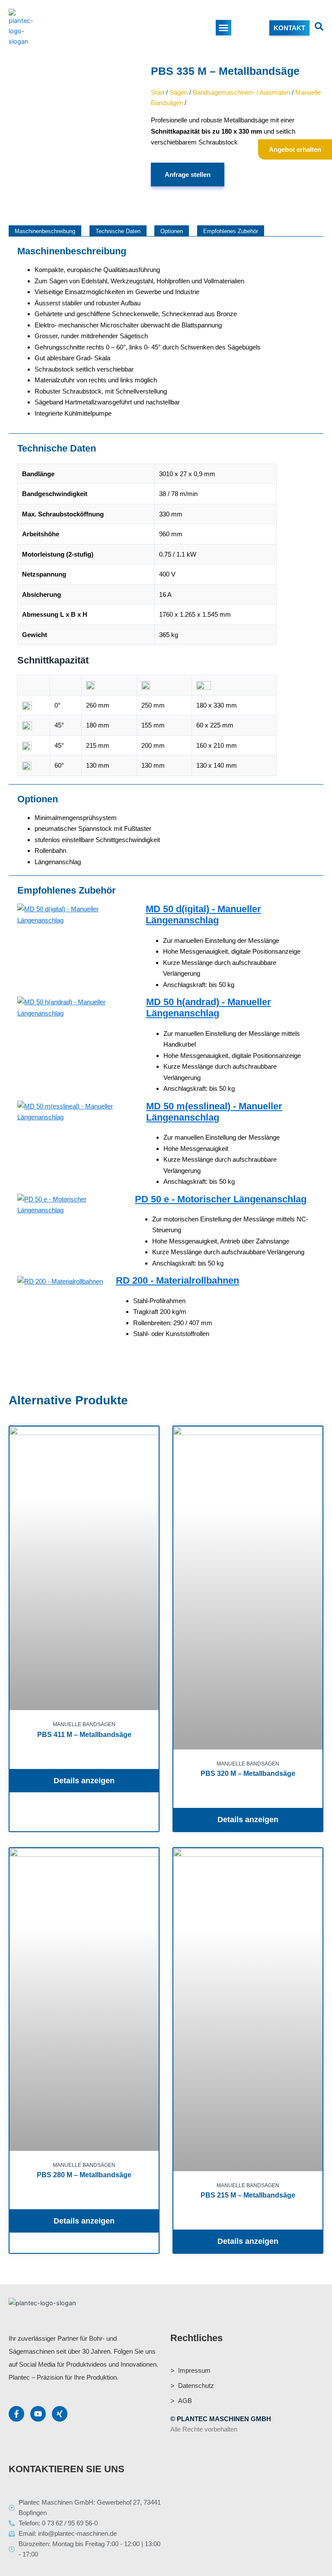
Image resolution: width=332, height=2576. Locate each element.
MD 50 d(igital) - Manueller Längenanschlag (203, 915)
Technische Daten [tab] (118, 231)
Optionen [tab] (172, 231)
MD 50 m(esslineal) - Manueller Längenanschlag (214, 1112)
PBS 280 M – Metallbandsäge (84, 2175)
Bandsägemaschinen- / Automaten (241, 92)
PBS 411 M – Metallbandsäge (84, 1735)
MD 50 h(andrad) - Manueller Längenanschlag (209, 1008)
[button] (223, 28)
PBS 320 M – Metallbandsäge (248, 1773)
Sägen (179, 92)
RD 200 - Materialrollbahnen (177, 1280)
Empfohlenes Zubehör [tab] (231, 231)
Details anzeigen (84, 1781)
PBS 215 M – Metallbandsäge (248, 2195)
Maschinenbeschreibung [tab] (45, 231)
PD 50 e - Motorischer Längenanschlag (221, 1199)
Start (158, 92)
